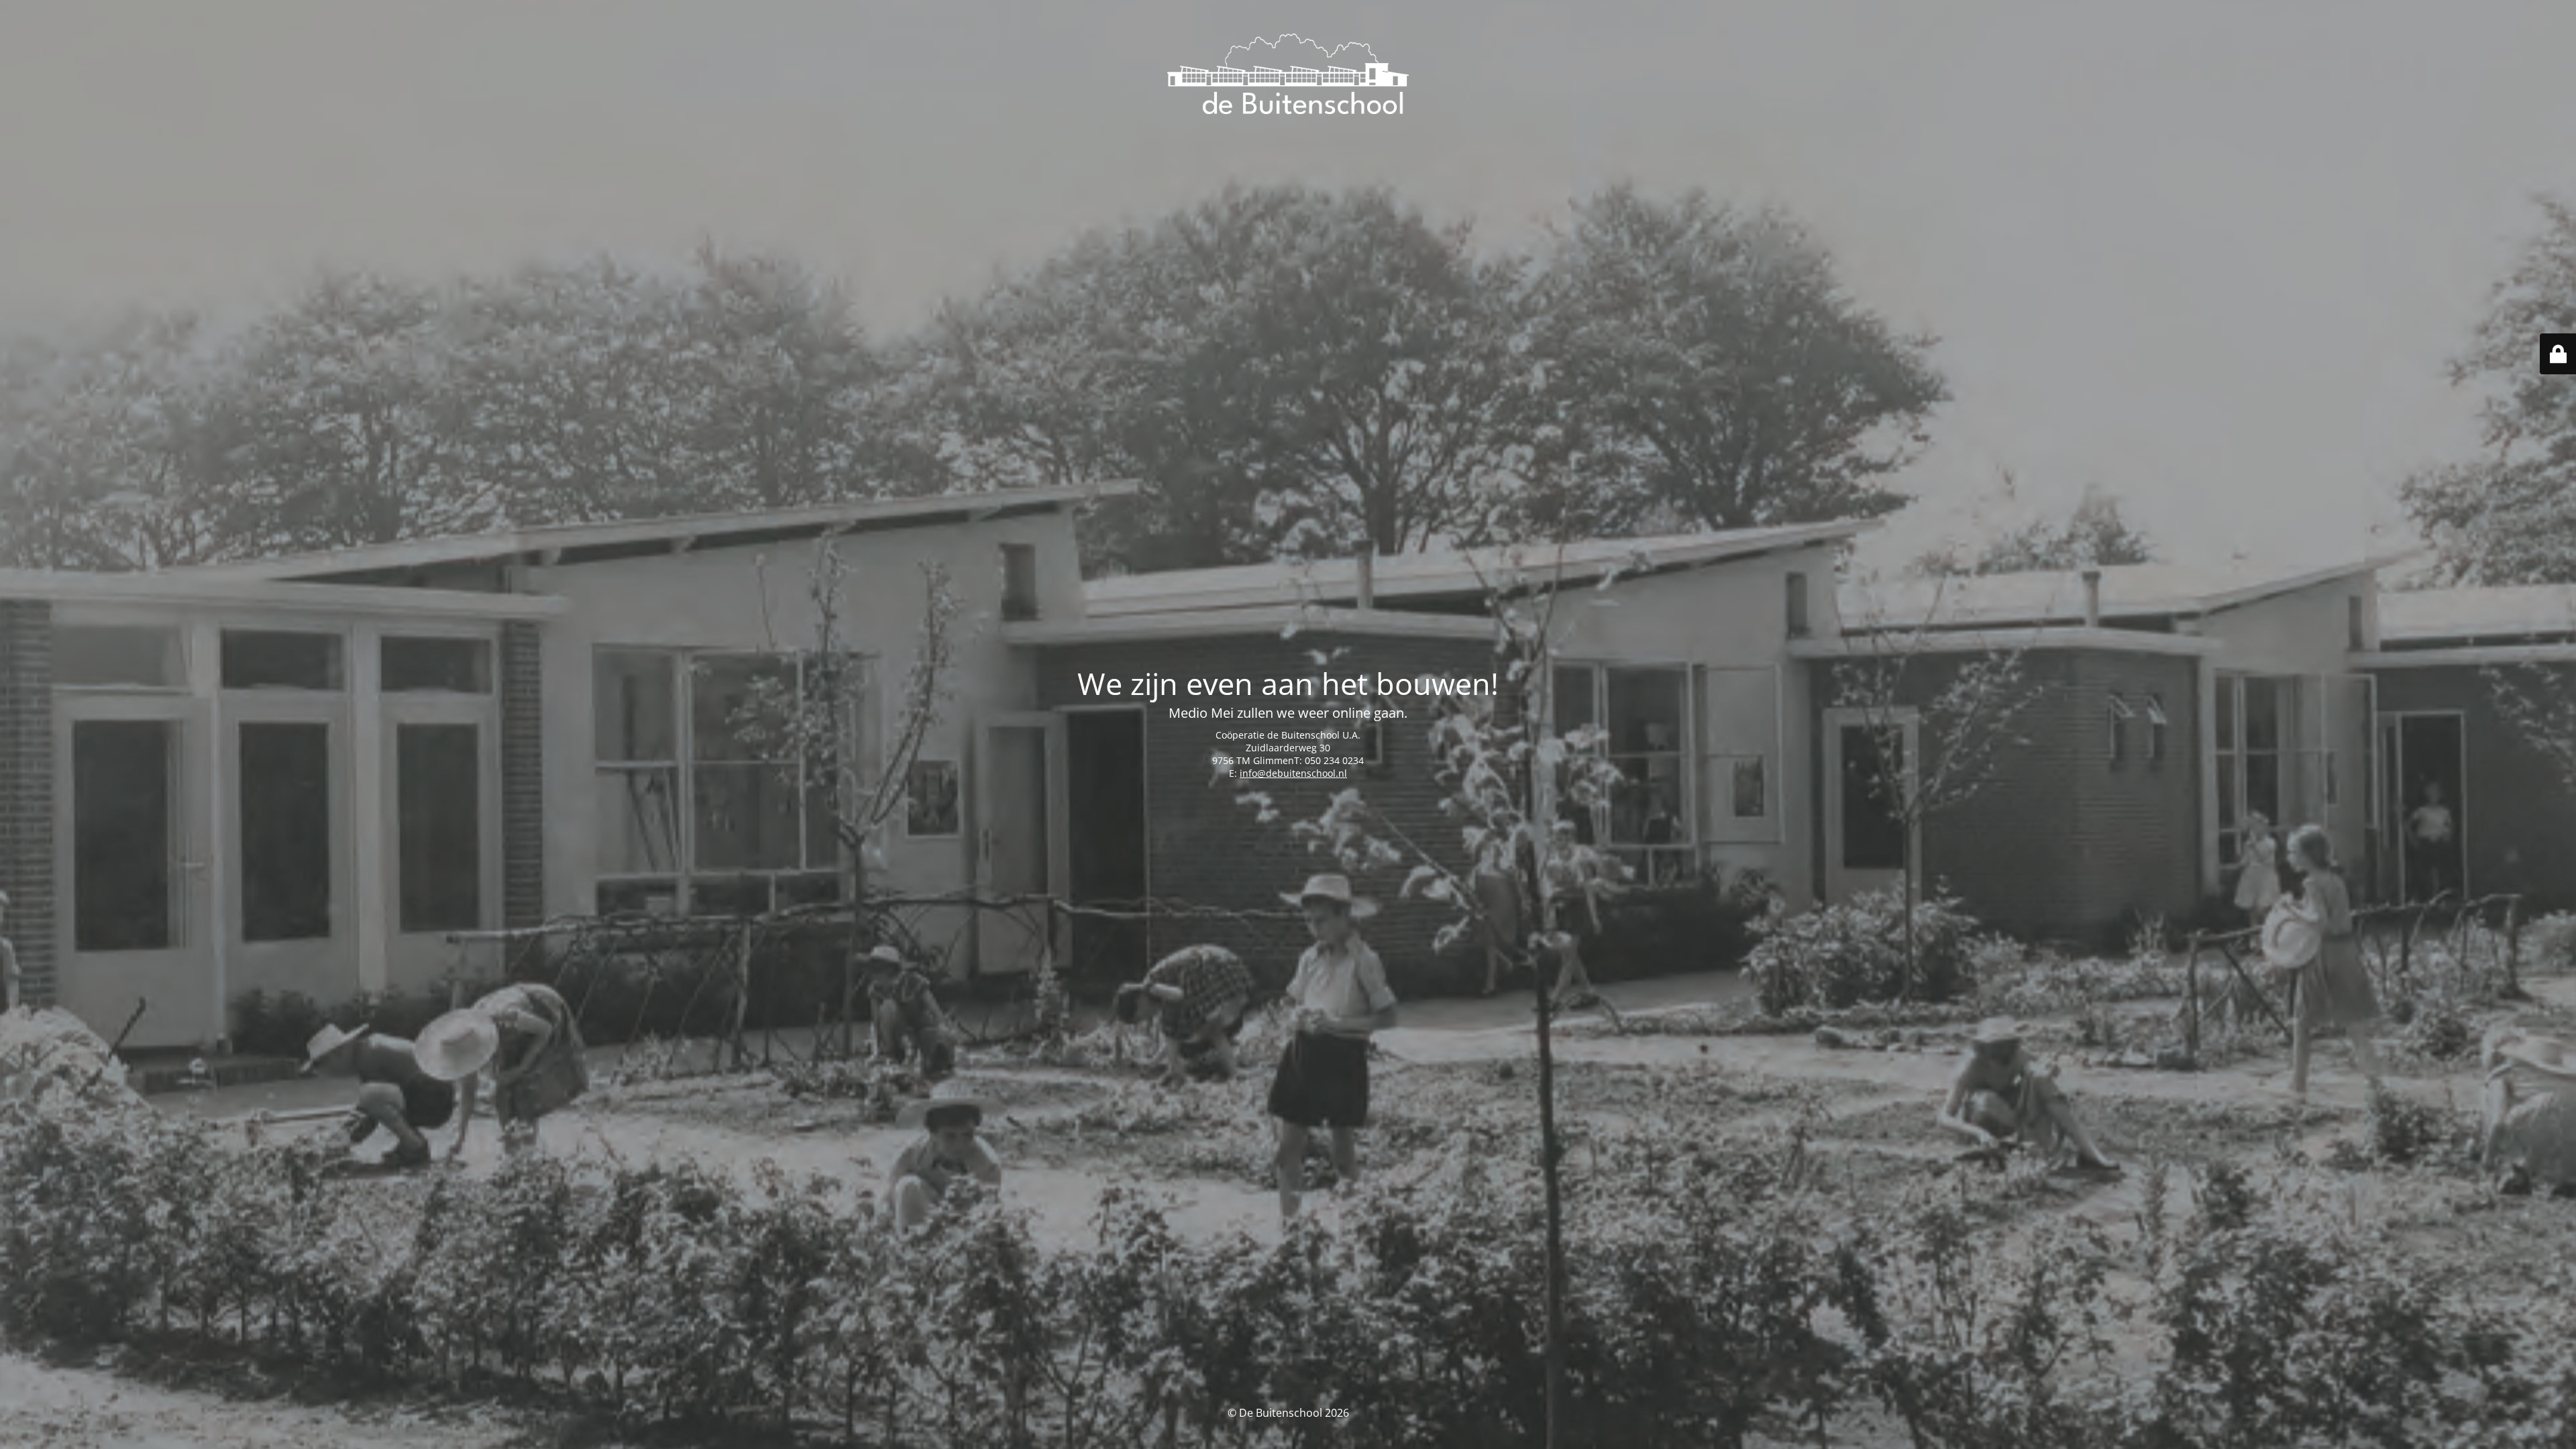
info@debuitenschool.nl (1293, 773)
